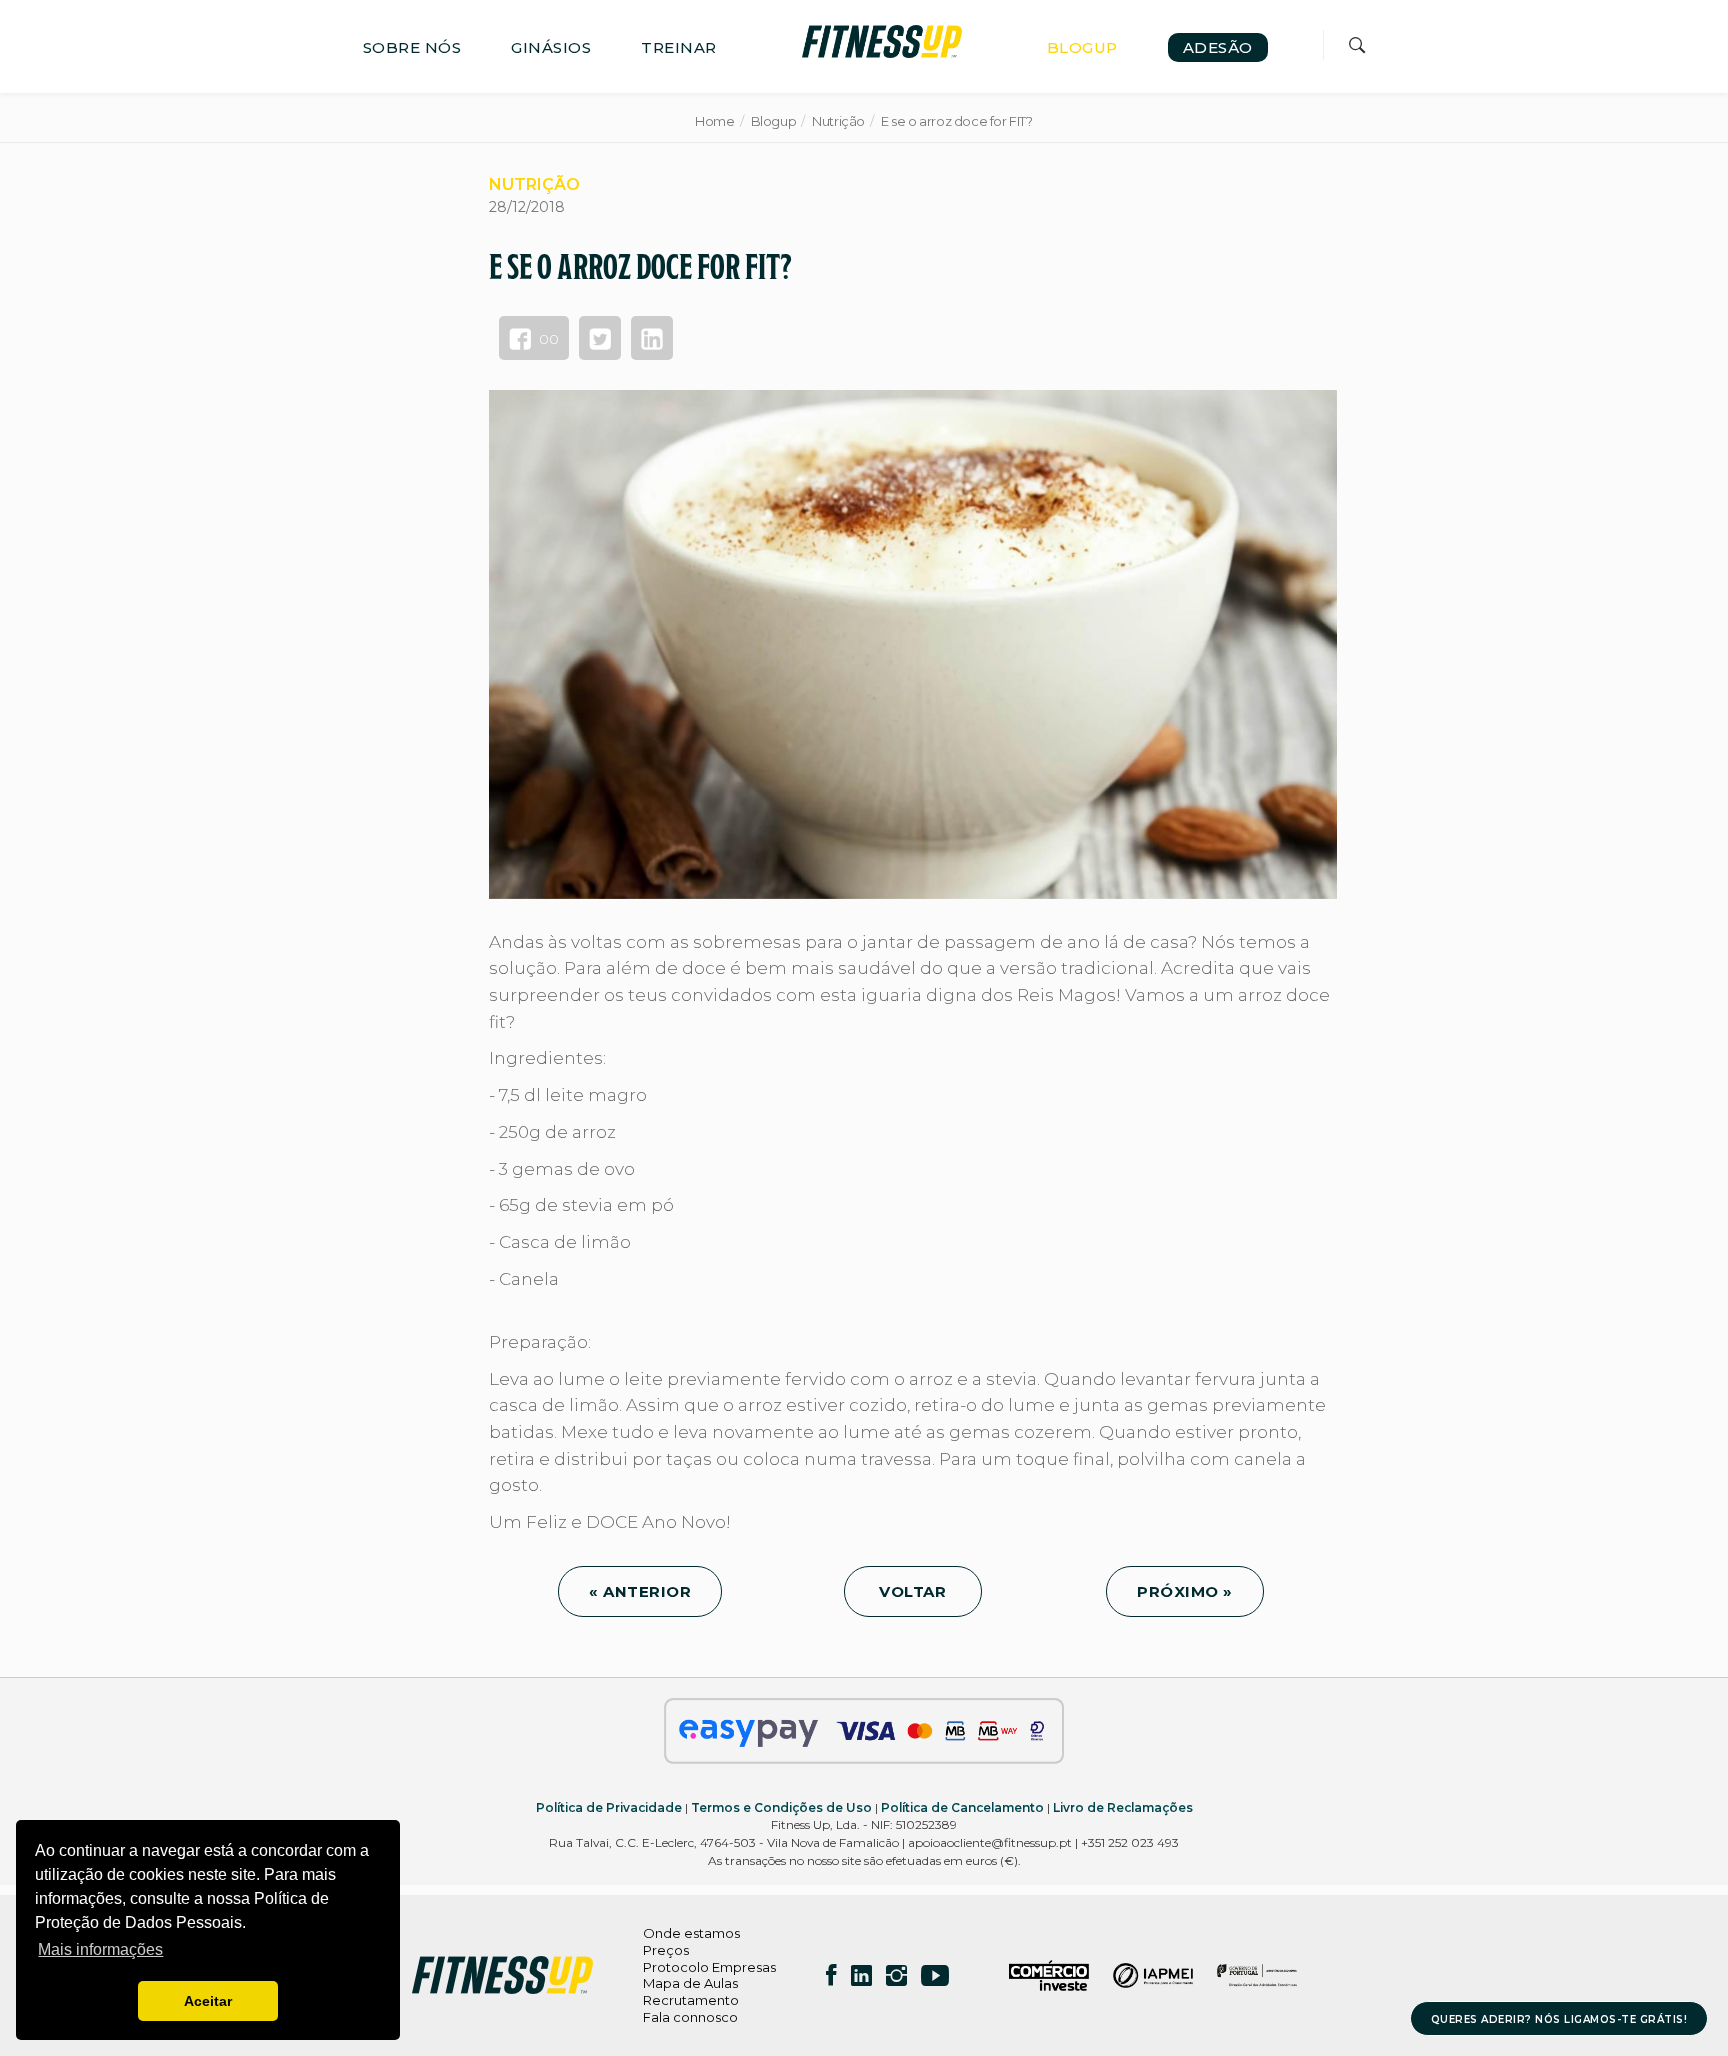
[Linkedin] (861, 1975)
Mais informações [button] (100, 1949)
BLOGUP (1082, 47)
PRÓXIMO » (1185, 1591)
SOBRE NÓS (412, 47)
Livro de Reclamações (1123, 1807)
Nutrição (838, 121)
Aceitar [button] (208, 2001)
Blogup (774, 121)
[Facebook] (831, 1975)
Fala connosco (690, 2017)
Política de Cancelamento (962, 1807)
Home (714, 121)
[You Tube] (935, 1975)
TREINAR (679, 47)
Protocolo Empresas (709, 1967)
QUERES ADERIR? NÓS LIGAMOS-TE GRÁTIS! (1559, 2019)
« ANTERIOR (640, 1591)
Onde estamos (691, 1933)
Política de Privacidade (609, 1807)
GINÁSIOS (551, 47)
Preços (666, 1950)
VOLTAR (913, 1591)
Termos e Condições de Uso (781, 1807)
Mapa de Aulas (690, 1983)
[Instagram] (896, 1975)
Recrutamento (691, 2000)
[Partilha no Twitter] (600, 338)
